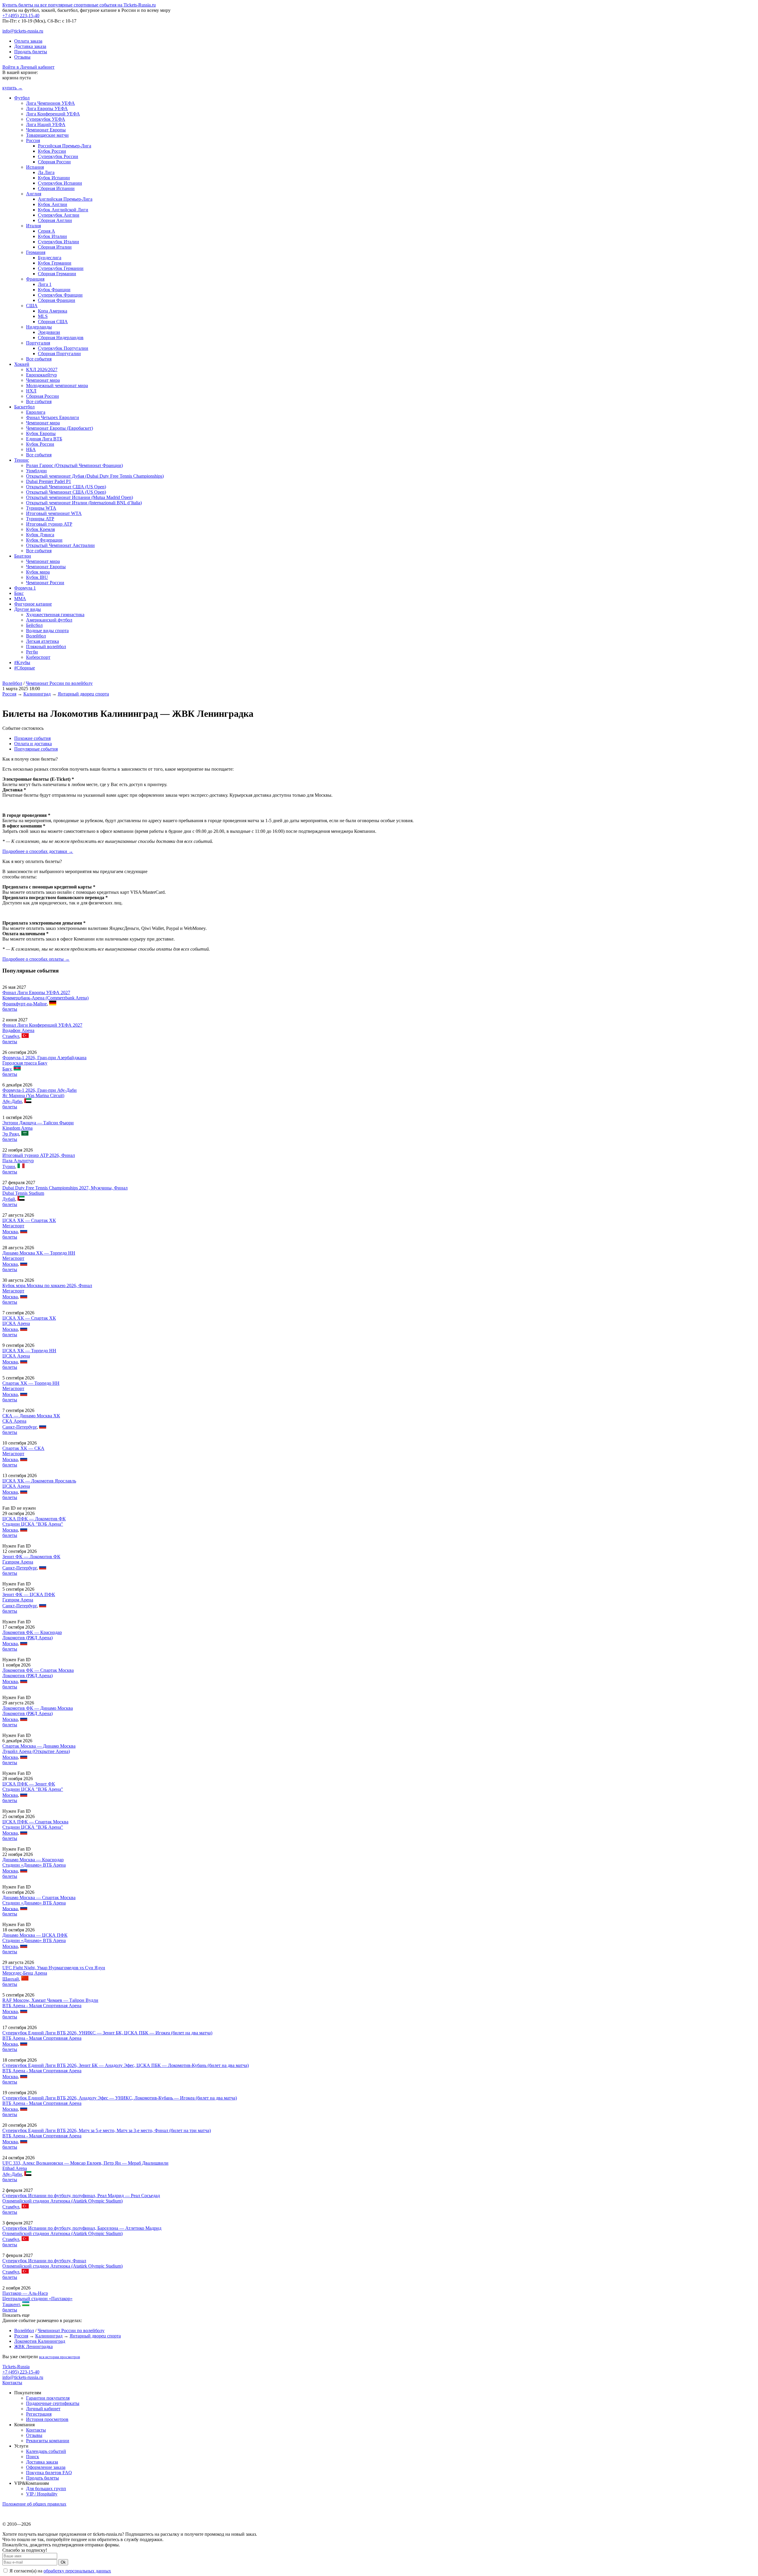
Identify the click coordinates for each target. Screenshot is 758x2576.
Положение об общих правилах (34, 2504)
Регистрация (39, 2414)
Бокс (19, 593)
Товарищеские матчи (47, 135)
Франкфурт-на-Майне (25, 1004)
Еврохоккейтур (41, 375)
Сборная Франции (57, 300)
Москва (10, 1232)
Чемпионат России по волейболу (59, 683)
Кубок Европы (41, 433)
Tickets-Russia (16, 2367)
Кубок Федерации (44, 540)
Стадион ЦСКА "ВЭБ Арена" (33, 1524)
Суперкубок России (58, 156)
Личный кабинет (43, 2409)
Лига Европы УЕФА (47, 108)
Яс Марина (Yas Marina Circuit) (33, 1095)
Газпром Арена (18, 1562)
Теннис (22, 460)
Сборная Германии (57, 274)
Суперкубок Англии (59, 215)
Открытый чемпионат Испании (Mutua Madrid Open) (80, 497)
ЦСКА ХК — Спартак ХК (29, 1220)
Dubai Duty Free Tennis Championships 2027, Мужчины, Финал (65, 1188)
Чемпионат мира (43, 380)
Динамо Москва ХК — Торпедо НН (39, 1253)
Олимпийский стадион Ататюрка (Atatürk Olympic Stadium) (62, 2201)
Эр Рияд (11, 1134)
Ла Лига (46, 172)
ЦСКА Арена (16, 1323)
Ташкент (11, 2304)
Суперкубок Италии (58, 242)
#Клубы (22, 662)
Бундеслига (50, 258)
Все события (39, 359)
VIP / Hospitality (42, 2494)
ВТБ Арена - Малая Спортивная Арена (42, 2006)
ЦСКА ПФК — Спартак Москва (35, 1822)
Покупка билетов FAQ (49, 2473)
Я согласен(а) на (60, 2571)
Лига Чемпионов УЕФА (50, 103)
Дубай (9, 1199)
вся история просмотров (60, 2357)
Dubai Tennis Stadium (23, 1193)
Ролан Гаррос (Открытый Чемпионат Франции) (74, 465)
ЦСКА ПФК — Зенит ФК (29, 1784)
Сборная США (53, 322)
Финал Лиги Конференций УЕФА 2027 (42, 1025)
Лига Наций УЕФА (46, 124)
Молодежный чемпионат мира (57, 385)
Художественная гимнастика (55, 615)
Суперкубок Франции (60, 295)
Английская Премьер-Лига (65, 199)
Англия (34, 194)
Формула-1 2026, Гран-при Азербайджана (44, 1058)
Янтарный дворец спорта (83, 694)
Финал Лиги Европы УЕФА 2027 (36, 992)
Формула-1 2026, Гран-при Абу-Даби (40, 1090)
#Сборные (25, 668)
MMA (20, 599)
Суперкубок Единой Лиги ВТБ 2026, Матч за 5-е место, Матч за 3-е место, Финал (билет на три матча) (107, 2130)
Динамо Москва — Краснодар (33, 1860)
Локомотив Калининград (40, 2341)
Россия (33, 140)
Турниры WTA (41, 508)
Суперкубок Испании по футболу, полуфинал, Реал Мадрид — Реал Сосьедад (81, 2196)
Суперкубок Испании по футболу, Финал (44, 2261)
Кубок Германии (55, 263)
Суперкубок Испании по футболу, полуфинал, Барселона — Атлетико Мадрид (82, 2228)
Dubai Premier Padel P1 (49, 481)
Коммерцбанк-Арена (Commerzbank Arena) (45, 998)
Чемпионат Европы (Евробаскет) (60, 428)
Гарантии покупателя (48, 2398)
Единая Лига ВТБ (44, 439)
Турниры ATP (40, 519)
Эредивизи (49, 332)
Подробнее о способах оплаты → (36, 959)
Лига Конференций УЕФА (53, 114)
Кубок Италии (52, 236)
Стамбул (11, 1036)
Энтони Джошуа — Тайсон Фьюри (38, 1123)
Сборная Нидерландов (61, 338)
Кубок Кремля (40, 529)
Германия (36, 252)
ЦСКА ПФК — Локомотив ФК (34, 1519)
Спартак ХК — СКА (23, 1448)
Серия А (46, 231)
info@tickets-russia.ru (23, 31)
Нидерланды (39, 327)
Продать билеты (31, 52)
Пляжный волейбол (46, 647)
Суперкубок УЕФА (46, 119)
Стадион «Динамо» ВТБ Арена (34, 1865)
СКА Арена (14, 1421)
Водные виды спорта (47, 631)
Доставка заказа (30, 46)
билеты (10, 1009)
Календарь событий (46, 2451)
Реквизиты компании (48, 2441)
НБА (31, 449)
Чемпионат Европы (46, 130)
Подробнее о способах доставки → (38, 851)
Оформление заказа (46, 2467)
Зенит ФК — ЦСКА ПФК (29, 1594)
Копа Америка (53, 311)
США (32, 306)
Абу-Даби (12, 1101)
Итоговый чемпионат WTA (54, 513)
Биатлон (23, 556)
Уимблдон (36, 471)
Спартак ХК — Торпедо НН (31, 1383)
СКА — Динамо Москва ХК (31, 1416)
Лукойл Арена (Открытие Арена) (36, 1751)
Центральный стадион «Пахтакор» (37, 2299)
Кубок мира (38, 572)
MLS (43, 316)
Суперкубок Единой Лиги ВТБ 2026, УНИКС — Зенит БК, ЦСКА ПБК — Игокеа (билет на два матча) (107, 2033)
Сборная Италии (55, 247)
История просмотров (47, 2419)
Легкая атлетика (42, 641)
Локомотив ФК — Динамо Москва (38, 1708)
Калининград (37, 694)
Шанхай (11, 1979)
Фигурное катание (33, 604)
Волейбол (36, 636)
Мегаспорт (13, 1226)
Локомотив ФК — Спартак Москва (38, 1670)
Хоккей (22, 364)
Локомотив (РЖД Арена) (28, 1638)
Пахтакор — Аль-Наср (25, 2293)
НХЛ (31, 391)
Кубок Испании (54, 178)
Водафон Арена (18, 1030)
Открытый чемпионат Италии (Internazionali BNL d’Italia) (84, 503)
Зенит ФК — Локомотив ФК (31, 1557)
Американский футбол (49, 620)
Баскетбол (24, 407)
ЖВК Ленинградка (33, 2346)
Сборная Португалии (59, 354)
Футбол (22, 98)
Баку (7, 1069)
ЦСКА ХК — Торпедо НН (29, 1351)
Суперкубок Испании (60, 183)
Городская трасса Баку (25, 1063)
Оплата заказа (28, 41)
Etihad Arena (15, 2168)
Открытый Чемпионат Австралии (60, 545)
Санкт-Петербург (20, 1427)
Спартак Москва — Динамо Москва (39, 1746)
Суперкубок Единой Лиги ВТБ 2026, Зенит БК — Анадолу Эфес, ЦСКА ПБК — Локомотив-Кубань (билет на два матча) (126, 2065)
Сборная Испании (56, 188)
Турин (9, 1167)
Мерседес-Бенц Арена (25, 1973)
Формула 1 (25, 588)
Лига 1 (45, 284)
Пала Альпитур (18, 1161)
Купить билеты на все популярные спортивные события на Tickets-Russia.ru (79, 5)
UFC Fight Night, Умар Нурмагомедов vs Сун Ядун (54, 1968)
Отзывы (22, 57)
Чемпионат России (45, 583)
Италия (33, 226)
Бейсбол (34, 625)
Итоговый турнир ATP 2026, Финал (39, 1155)
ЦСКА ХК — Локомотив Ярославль (39, 1481)
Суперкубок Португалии (63, 348)
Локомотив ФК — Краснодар (32, 1632)
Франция (35, 279)
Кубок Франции (54, 290)
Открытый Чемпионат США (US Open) (66, 487)
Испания (35, 167)
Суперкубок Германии (61, 268)
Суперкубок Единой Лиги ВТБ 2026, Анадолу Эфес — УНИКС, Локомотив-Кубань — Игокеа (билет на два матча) (120, 2098)
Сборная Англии (55, 220)
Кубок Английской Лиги (63, 210)
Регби (32, 652)
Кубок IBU (37, 577)
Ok (63, 2562)
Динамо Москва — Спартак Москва (39, 1898)
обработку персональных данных (77, 2571)
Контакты (12, 2383)
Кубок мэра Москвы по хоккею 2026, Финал (47, 1285)
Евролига (36, 412)
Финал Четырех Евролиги (53, 417)
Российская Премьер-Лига (65, 146)
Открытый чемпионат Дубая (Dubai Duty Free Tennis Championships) (95, 476)
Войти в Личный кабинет (28, 67)
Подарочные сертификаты (53, 2403)
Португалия (38, 343)
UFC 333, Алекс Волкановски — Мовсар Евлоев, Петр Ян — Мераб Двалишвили (85, 2163)
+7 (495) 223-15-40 (21, 16)
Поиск (33, 2457)
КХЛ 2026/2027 (42, 370)
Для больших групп (46, 2489)
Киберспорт (38, 657)
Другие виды (28, 609)
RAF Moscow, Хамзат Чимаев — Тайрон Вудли (50, 2000)
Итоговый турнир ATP (49, 524)
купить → (12, 88)
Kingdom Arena (17, 1128)
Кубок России (52, 151)
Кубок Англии (53, 204)
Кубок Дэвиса (40, 535)
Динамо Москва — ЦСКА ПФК (35, 1935)
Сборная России (54, 162)
